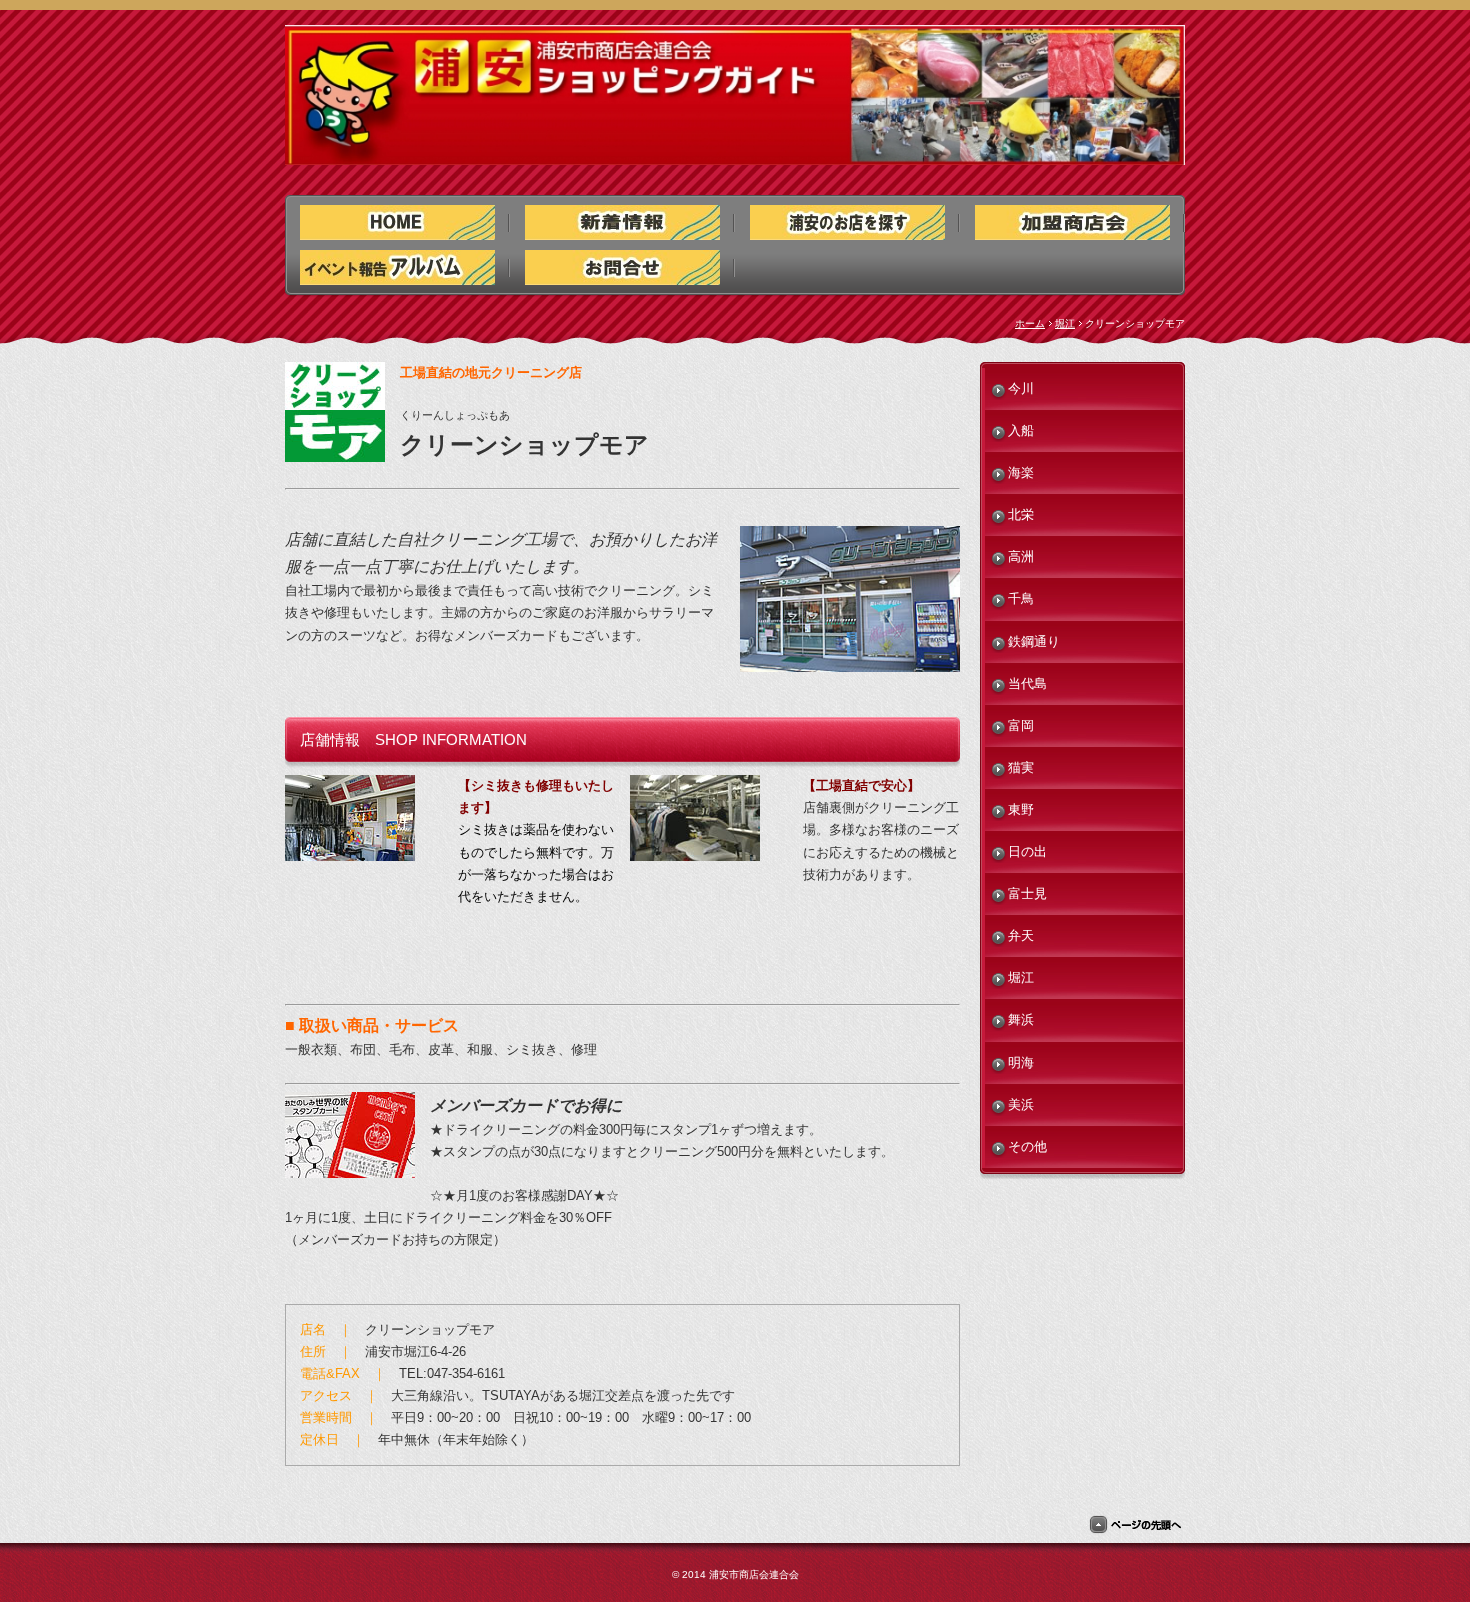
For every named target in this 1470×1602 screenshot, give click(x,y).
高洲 (1021, 556)
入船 (1021, 430)
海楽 (1021, 472)
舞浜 (1021, 1019)
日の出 (1027, 851)
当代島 (1027, 683)
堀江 (1065, 323)
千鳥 (1021, 598)
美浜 (1021, 1104)
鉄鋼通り (1034, 641)
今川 (1021, 388)
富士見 (1027, 893)
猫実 (1021, 767)
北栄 (1021, 514)
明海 (1021, 1062)
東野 (1021, 809)
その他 (1027, 1146)
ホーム (1030, 323)
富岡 (1021, 725)
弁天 (1021, 935)
